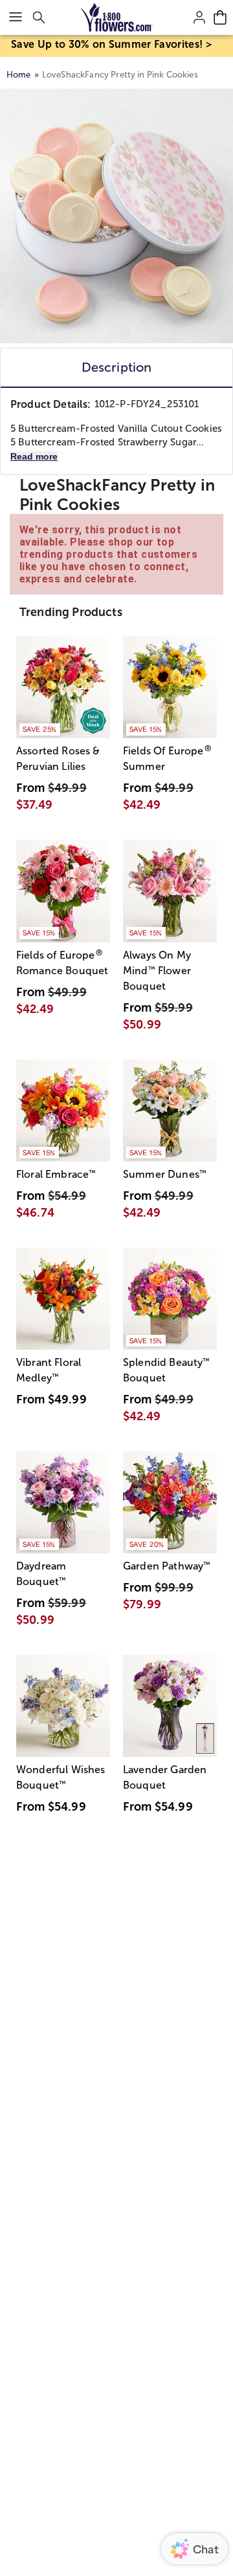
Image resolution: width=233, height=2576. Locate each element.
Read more (34, 456)
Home (19, 75)
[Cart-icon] (220, 17)
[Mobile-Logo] (117, 17)
